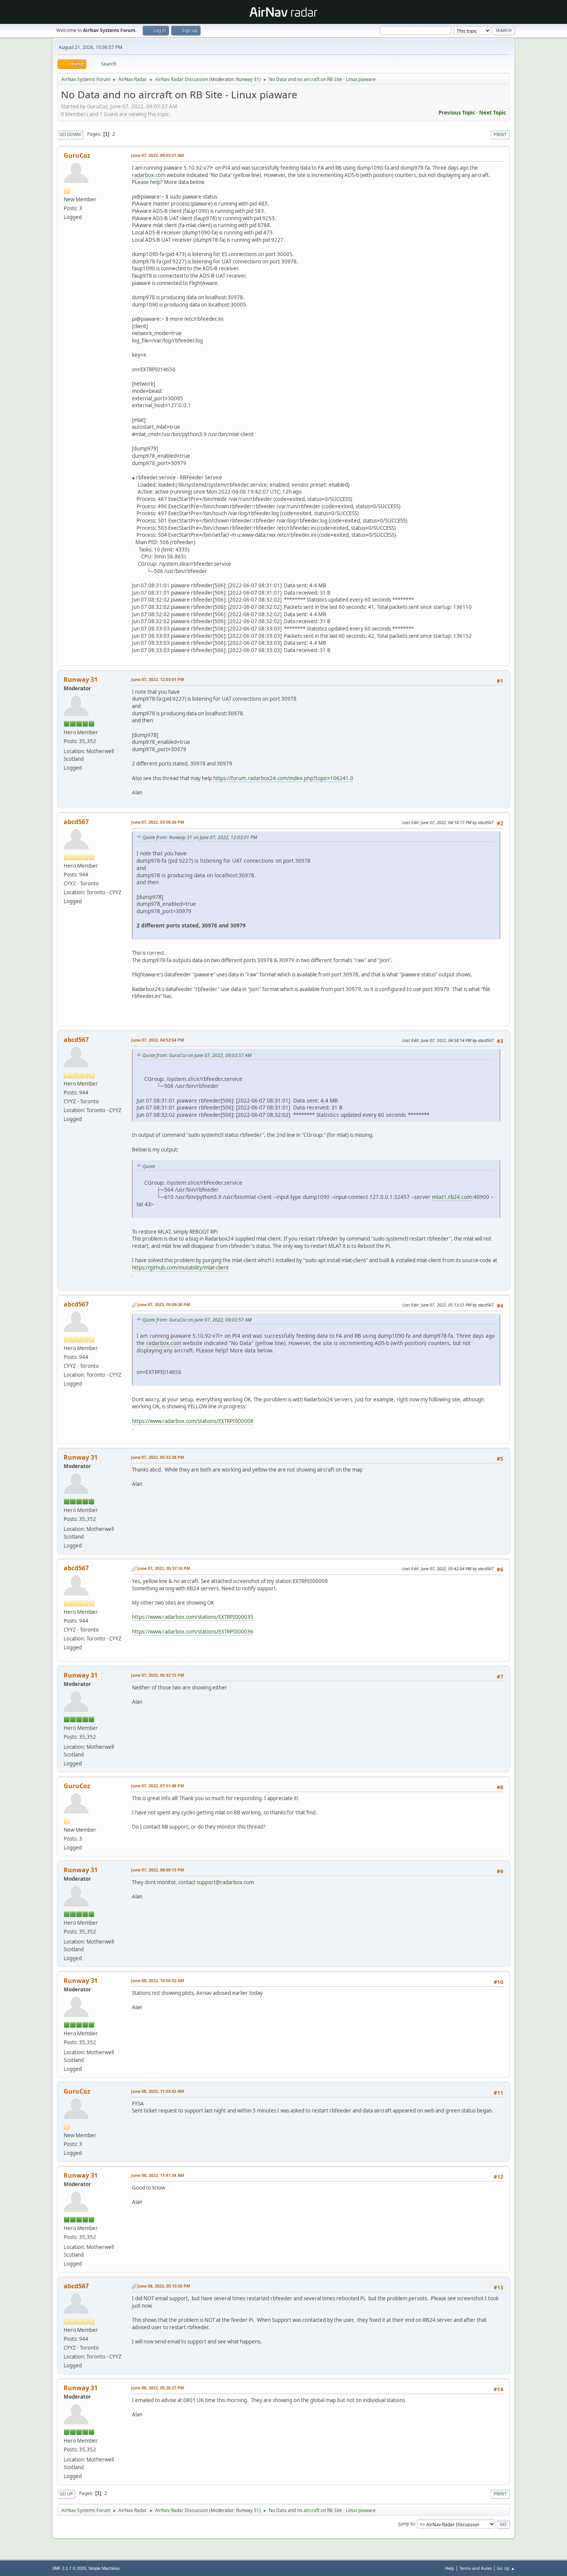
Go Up (66, 2494)
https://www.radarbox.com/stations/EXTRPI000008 (193, 1421)
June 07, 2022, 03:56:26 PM (158, 822)
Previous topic (457, 113)
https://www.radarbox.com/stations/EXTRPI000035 (193, 1617)
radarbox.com (149, 175)
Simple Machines (104, 2568)
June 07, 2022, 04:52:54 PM (158, 1040)
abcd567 (76, 822)
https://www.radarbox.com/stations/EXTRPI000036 (193, 1632)
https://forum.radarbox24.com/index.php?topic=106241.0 (283, 778)
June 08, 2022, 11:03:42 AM (158, 2091)
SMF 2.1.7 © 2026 (69, 2568)
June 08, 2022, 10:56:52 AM (158, 1980)
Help (450, 2568)
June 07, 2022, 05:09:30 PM (164, 1304)
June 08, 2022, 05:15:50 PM (164, 2286)
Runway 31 (248, 79)
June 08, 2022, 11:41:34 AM (158, 2175)
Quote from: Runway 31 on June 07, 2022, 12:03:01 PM (200, 837)
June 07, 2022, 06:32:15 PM (158, 1675)
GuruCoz (77, 155)
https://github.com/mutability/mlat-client (180, 1268)
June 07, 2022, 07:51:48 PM (158, 1786)
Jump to (407, 2524)
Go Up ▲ (506, 2568)
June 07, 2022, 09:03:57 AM (158, 155)
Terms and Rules (476, 2568)
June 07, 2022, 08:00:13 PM (158, 1870)
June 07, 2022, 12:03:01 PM (158, 679)
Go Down (70, 134)
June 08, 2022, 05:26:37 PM (158, 2388)
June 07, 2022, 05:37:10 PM (164, 1568)
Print (500, 134)
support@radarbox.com (225, 1882)
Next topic (493, 113)
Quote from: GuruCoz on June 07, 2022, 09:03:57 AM (197, 1055)
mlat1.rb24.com (452, 1197)
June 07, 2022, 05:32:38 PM (158, 1457)
